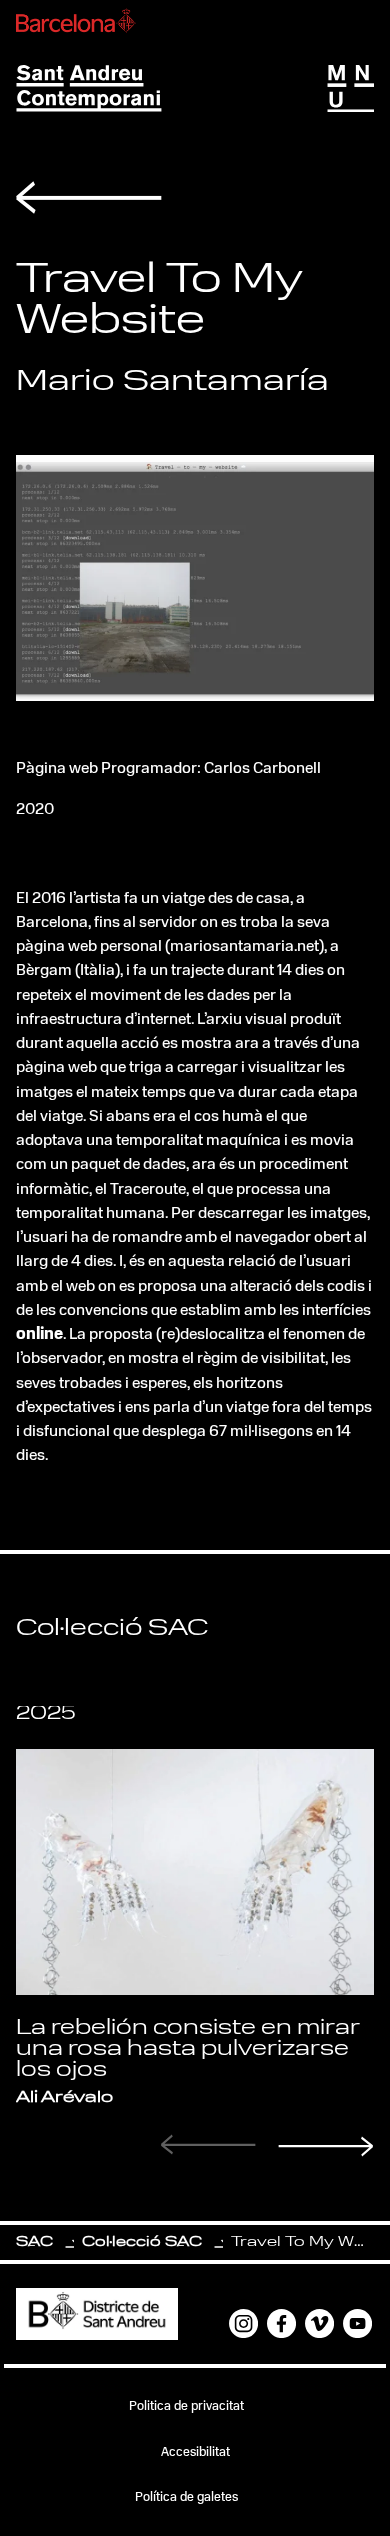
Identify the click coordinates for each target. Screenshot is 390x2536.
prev (208, 2144)
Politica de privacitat (186, 2406)
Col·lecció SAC (142, 2242)
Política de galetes (186, 2497)
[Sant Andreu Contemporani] (89, 88)
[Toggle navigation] (350, 88)
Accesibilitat (195, 2452)
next (325, 2146)
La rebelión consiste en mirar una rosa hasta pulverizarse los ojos (188, 2049)
